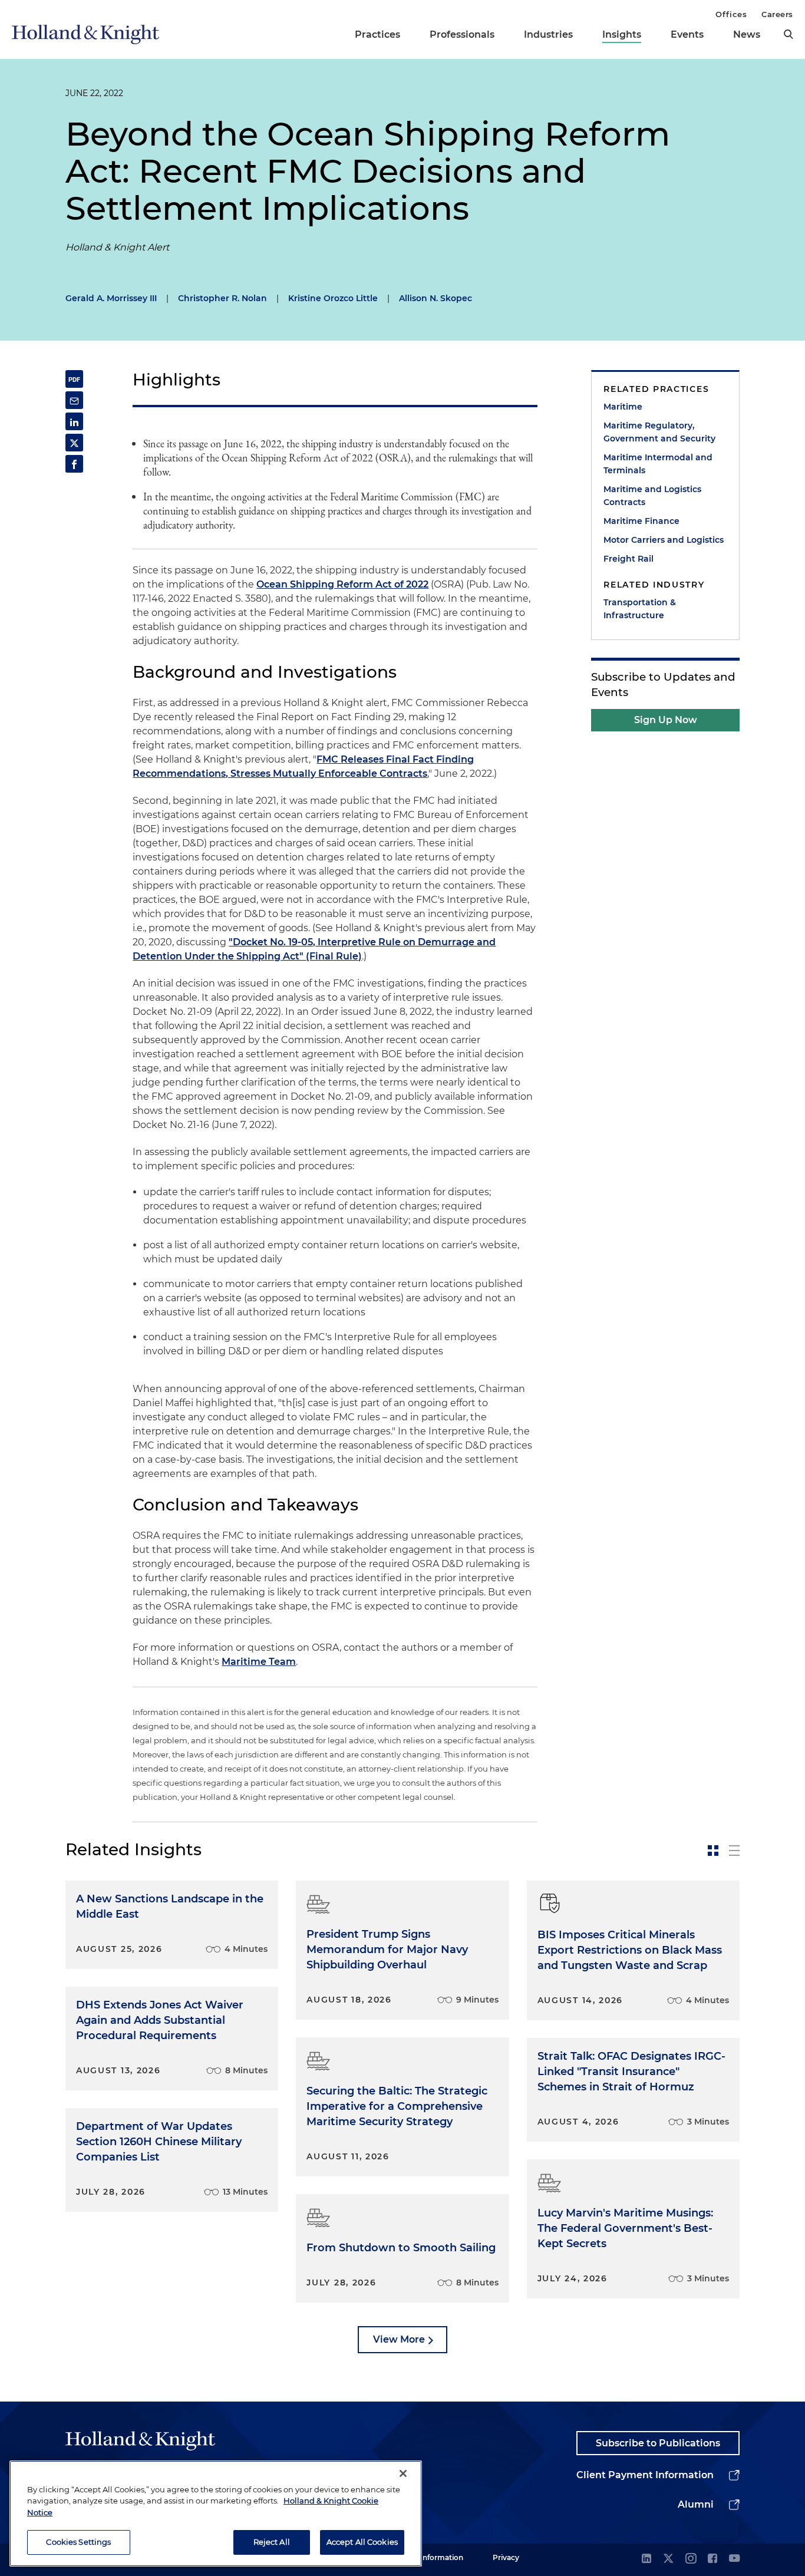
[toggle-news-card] (713, 1851)
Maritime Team (259, 1662)
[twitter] (668, 2559)
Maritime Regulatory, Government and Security (659, 432)
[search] (788, 34)
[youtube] (734, 2559)
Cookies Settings (78, 2542)
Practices (377, 34)
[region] (216, 2514)
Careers (777, 14)
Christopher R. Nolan (222, 298)
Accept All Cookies (362, 2542)
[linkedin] (646, 2559)
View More (399, 2339)
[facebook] (712, 2559)
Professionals (462, 34)
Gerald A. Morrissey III (111, 298)
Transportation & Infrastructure (640, 609)
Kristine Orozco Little (333, 298)
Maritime (623, 407)
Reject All (272, 2542)
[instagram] (691, 2559)
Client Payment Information (645, 2475)
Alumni (696, 2504)
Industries (548, 34)
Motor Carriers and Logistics (664, 540)
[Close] (403, 2473)
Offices (731, 14)
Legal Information (431, 2557)
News (747, 34)
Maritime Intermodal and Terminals (658, 464)
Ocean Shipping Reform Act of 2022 (342, 584)
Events (687, 34)
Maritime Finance (641, 521)
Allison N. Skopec (436, 298)
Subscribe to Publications (658, 2443)
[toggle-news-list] (734, 1851)
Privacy (506, 2557)
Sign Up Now (666, 720)
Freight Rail (629, 559)
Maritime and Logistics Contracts (652, 496)
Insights (622, 34)
